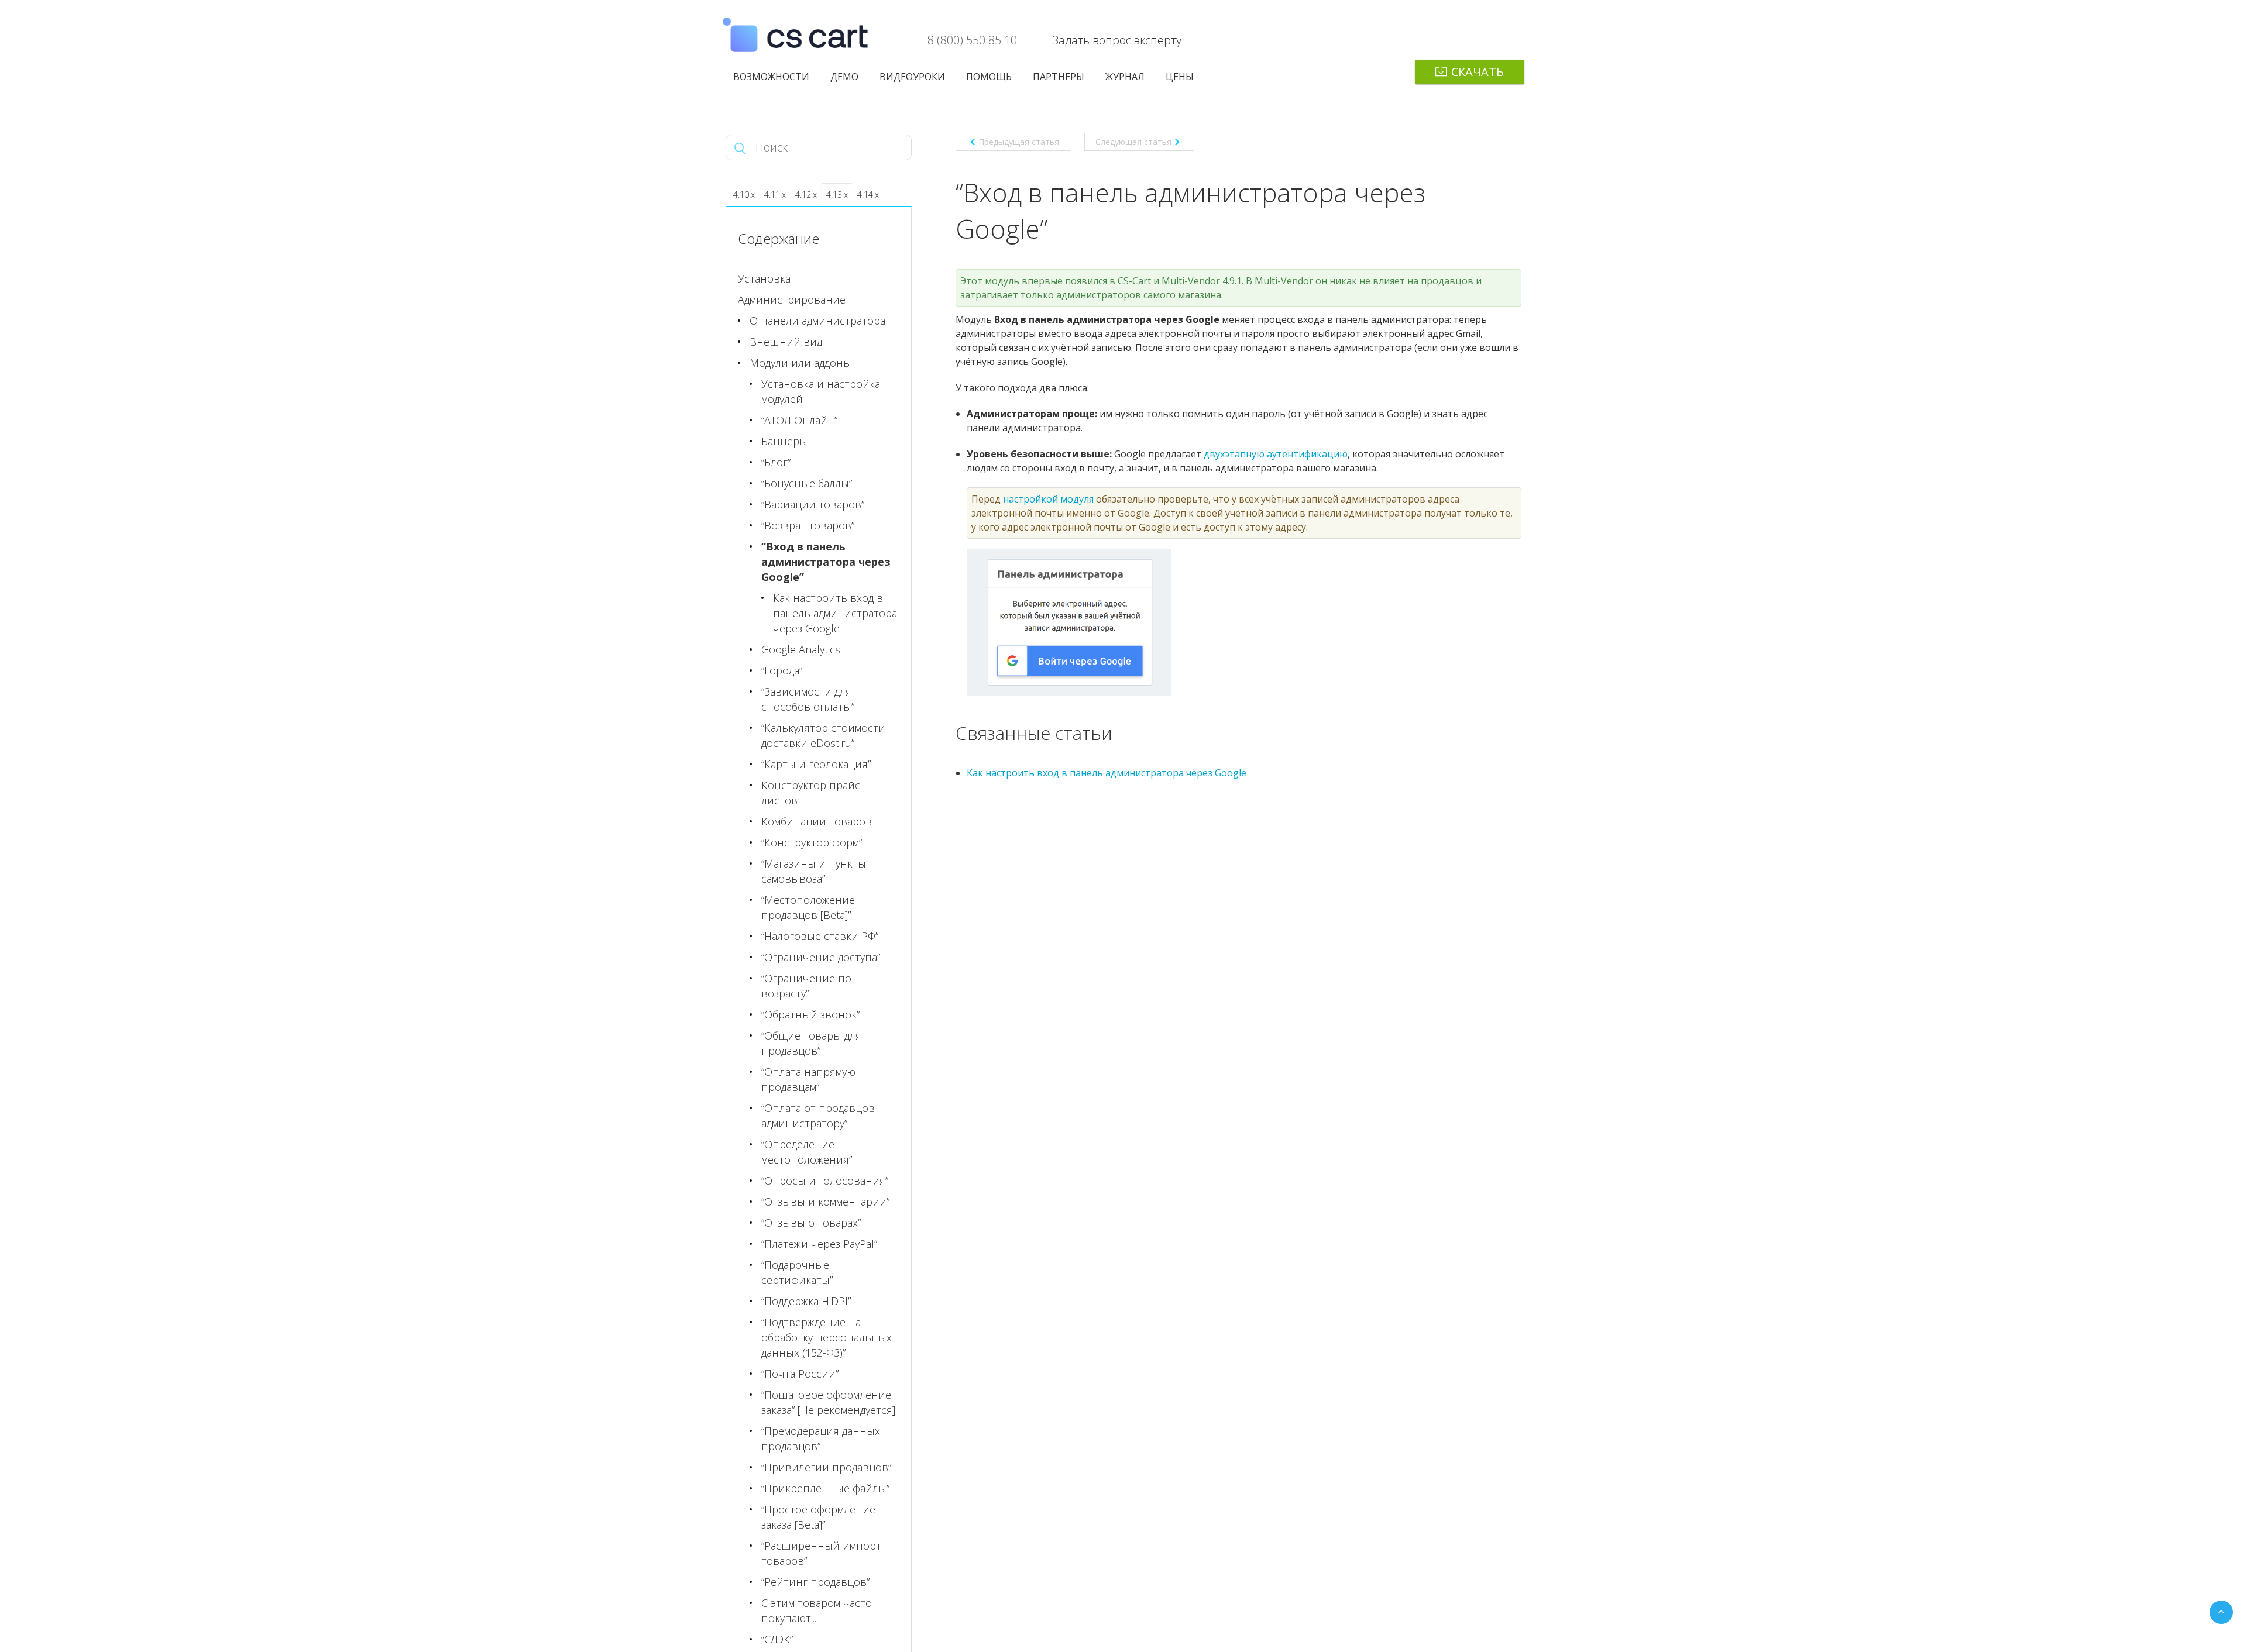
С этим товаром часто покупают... (817, 1610)
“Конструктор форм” (812, 842)
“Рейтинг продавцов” (815, 1582)
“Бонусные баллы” (807, 483)
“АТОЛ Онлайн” (799, 420)
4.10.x (744, 195)
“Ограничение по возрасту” (806, 986)
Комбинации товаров (817, 821)
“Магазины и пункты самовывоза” (814, 871)
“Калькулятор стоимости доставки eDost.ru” (823, 735)
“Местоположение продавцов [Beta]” (808, 907)
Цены (1180, 77)
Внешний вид (786, 342)
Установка (764, 278)
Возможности (771, 77)
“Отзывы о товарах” (811, 1223)
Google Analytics (801, 649)
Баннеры (784, 441)
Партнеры (1059, 77)
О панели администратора (817, 321)
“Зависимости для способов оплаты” (808, 699)
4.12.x (806, 195)
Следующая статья (1133, 142)
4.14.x (868, 195)
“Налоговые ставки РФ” (820, 936)
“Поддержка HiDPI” (806, 1301)
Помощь (989, 77)
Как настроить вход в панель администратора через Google (1107, 773)
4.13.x (837, 195)
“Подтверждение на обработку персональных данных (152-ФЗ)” (827, 1337)
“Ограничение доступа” (821, 957)
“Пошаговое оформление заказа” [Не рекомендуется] (828, 1402)
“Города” (782, 670)
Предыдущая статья (1019, 142)
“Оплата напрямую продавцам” (808, 1079)
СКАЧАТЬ (1478, 72)
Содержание (779, 238)
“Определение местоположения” (807, 1152)
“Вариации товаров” (813, 504)
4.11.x (775, 195)
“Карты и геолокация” (816, 764)
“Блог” (776, 462)
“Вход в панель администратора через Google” (826, 562)
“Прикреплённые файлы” (825, 1488)
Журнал (1125, 77)
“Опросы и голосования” (825, 1181)
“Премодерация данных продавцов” (821, 1438)
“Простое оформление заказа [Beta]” (818, 1517)
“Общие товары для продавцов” (811, 1043)
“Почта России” (800, 1374)
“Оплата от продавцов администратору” (818, 1116)
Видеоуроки (912, 77)
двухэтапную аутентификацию (1276, 454)
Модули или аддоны (800, 363)
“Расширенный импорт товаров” (821, 1553)
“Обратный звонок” (810, 1014)
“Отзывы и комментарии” (825, 1202)
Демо (844, 77)
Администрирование (792, 300)
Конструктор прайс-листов (812, 793)
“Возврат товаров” (808, 525)
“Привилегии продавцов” (826, 1467)
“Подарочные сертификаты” (797, 1272)
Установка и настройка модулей (821, 391)
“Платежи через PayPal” (819, 1244)
